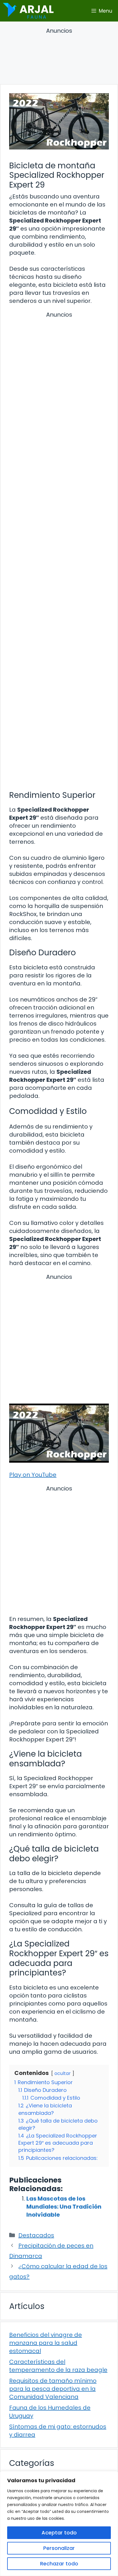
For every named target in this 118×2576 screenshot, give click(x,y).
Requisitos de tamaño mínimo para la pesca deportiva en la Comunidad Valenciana (53, 2389)
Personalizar (59, 2548)
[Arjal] (28, 11)
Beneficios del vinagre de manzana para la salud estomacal (46, 2343)
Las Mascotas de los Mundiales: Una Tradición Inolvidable (64, 2207)
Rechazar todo (59, 2564)
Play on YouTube (33, 1475)
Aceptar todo (59, 2533)
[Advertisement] (59, 57)
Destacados (36, 2235)
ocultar (63, 2073)
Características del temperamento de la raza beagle (58, 2366)
